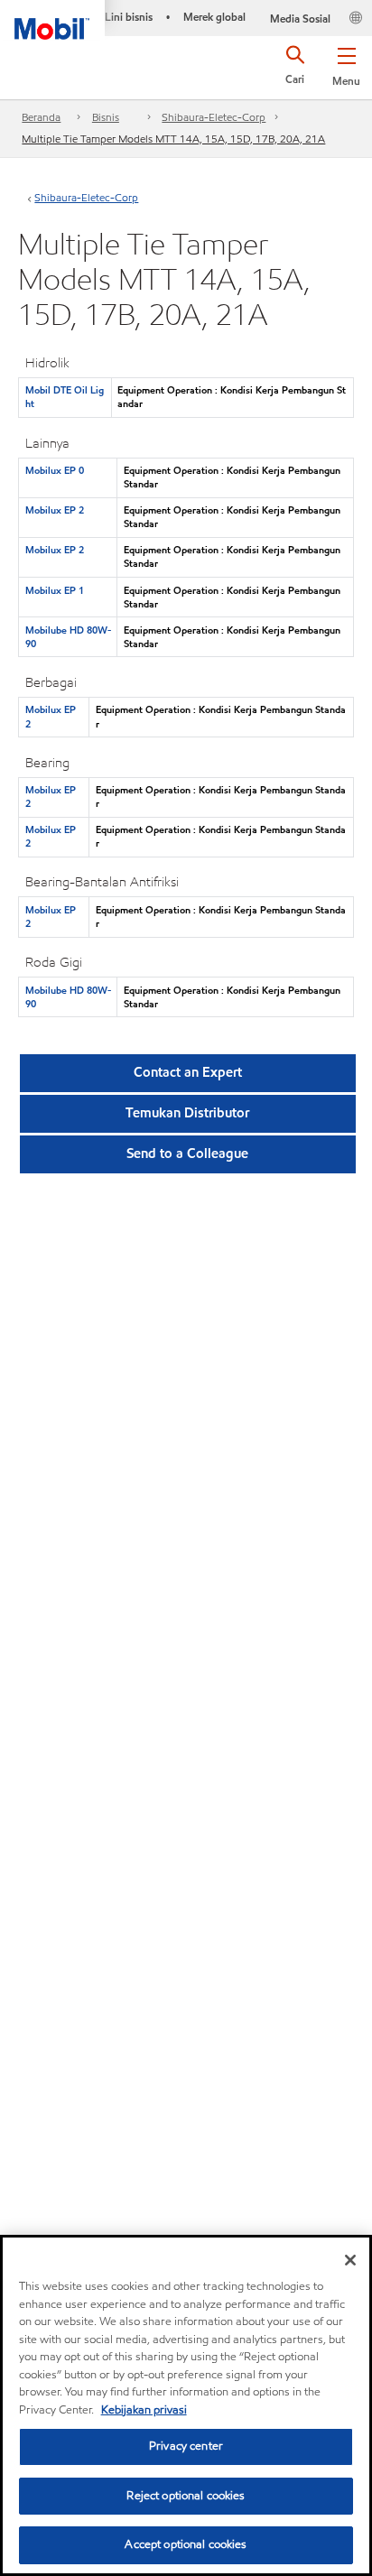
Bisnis (106, 117)
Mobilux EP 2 (55, 510)
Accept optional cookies (186, 2544)
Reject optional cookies (186, 2496)
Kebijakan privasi (144, 2410)
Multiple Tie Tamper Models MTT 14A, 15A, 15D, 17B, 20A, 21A (173, 139)
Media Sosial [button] (300, 19)
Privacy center (186, 2446)
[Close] (350, 2260)
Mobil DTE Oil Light (65, 397)
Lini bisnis (129, 17)
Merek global (214, 17)
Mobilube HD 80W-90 (68, 637)
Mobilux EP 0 (55, 470)
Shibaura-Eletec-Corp (214, 117)
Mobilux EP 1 (55, 590)
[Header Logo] (52, 20)
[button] (346, 63)
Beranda (41, 117)
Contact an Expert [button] (188, 1072)
